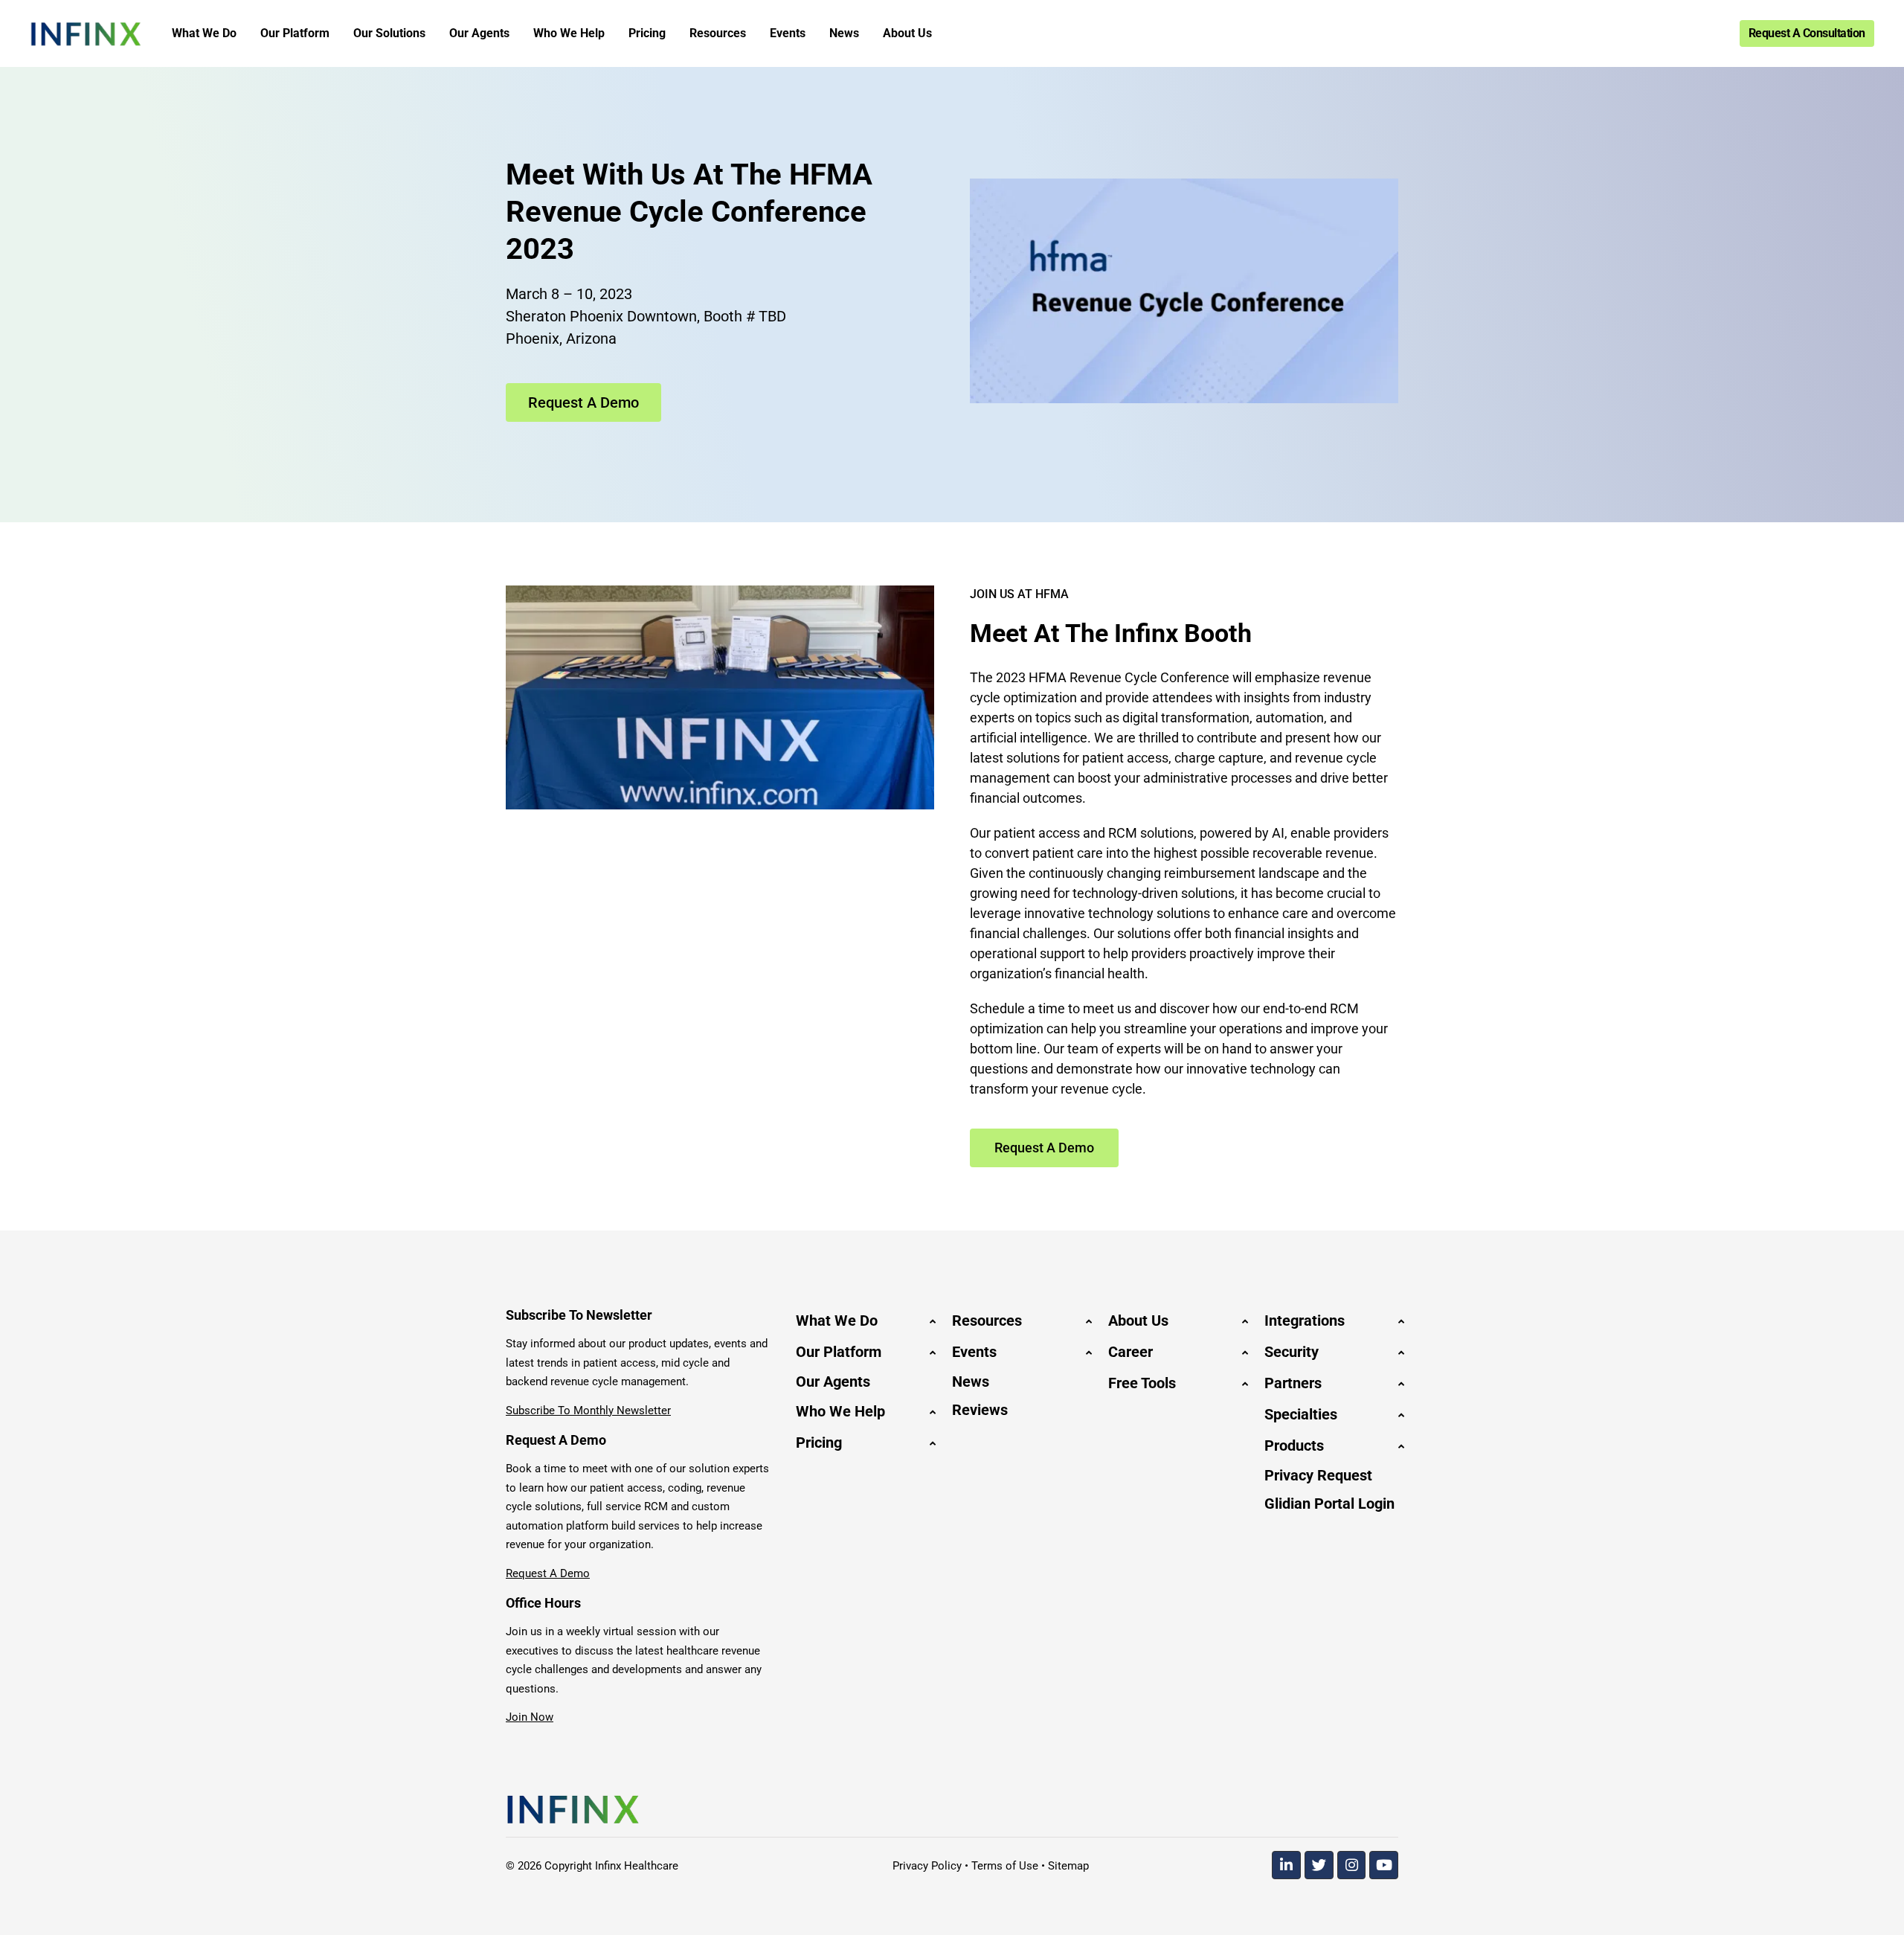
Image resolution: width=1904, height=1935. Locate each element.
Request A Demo (548, 1573)
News (971, 1382)
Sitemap (1068, 1866)
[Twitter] (1319, 1865)
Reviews (980, 1410)
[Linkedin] (1286, 1865)
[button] (863, 1321)
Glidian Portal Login (1329, 1504)
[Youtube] (1384, 1865)
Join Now (530, 1717)
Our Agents (833, 1382)
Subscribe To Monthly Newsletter (588, 1411)
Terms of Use (1005, 1866)
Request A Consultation (1807, 33)
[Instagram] (1352, 1865)
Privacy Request (1318, 1475)
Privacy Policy (927, 1866)
